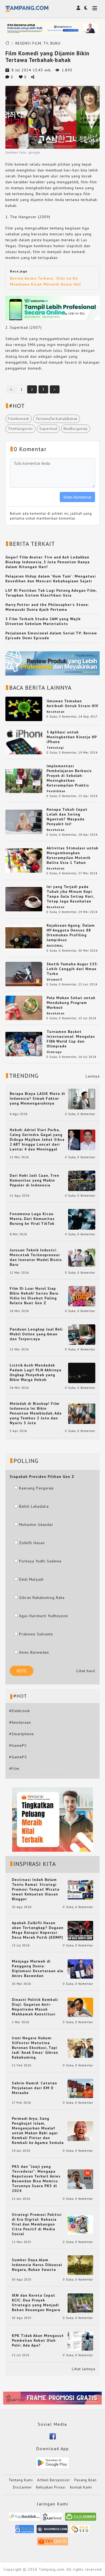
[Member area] (78, 8)
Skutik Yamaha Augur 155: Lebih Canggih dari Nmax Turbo (72, 969)
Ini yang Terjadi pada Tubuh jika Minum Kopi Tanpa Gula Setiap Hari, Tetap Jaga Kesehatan (70, 894)
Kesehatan (56, 712)
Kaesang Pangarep (36, 1488)
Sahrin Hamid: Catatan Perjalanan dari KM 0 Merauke (34, 2088)
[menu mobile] (95, 9)
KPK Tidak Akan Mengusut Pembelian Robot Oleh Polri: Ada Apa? (38, 2340)
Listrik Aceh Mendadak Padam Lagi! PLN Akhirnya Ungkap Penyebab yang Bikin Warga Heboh (36, 1372)
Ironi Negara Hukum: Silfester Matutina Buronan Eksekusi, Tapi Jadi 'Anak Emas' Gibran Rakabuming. (35, 2048)
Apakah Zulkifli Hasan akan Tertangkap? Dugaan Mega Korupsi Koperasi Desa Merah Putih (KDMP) (38, 1930)
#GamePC (18, 1745)
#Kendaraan (20, 1722)
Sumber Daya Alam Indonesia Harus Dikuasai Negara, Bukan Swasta (37, 2265)
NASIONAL (55, 946)
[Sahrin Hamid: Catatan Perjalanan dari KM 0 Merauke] (80, 2088)
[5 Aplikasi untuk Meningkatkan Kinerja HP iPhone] (24, 742)
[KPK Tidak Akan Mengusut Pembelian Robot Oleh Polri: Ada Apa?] (80, 2340)
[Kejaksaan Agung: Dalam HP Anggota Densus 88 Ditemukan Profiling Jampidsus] (24, 937)
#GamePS (18, 1757)
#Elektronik (20, 1711)
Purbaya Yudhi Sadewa (40, 1561)
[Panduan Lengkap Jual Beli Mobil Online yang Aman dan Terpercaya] (82, 1334)
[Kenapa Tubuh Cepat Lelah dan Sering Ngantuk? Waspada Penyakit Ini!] (24, 821)
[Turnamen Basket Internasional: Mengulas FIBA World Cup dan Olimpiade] (24, 1044)
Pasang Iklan (85, 2480)
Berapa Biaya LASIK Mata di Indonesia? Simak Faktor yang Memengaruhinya (37, 1098)
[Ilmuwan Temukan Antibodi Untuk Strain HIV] (24, 708)
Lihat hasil (86, 1671)
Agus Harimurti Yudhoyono (44, 1616)
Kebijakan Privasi (51, 2487)
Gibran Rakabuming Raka (42, 1598)
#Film (14, 1769)
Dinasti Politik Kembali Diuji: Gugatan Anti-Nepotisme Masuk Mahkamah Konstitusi (35, 2007)
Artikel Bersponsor (54, 2480)
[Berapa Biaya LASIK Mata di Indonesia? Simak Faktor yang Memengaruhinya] (82, 1099)
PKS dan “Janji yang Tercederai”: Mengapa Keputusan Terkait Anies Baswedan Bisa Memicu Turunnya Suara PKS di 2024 (36, 2179)
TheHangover (20, 429)
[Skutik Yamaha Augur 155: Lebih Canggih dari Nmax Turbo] (24, 974)
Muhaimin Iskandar (36, 1525)
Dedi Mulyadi (31, 1579)
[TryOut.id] (53, 2543)
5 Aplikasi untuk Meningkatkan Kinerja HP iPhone (72, 737)
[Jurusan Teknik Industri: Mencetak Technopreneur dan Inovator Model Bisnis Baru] (82, 1257)
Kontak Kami (81, 2487)
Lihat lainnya (84, 2369)
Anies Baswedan (34, 1652)
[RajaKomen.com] (81, 2518)
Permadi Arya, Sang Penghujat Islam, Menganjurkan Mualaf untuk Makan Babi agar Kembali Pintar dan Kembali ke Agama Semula (38, 2131)
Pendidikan (56, 791)
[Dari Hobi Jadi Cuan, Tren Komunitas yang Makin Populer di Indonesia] (82, 1180)
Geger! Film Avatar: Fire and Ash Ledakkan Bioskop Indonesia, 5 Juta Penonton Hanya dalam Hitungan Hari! (48, 562)
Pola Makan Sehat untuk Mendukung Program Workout (71, 1003)
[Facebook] (53, 2436)
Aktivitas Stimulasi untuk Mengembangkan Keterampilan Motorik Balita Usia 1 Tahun (72, 855)
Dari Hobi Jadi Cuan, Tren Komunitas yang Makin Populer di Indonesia (34, 1180)
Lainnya (93, 1076)
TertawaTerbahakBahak (57, 419)
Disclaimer (22, 2487)
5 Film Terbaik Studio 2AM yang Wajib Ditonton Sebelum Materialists (43, 621)
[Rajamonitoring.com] (25, 2531)
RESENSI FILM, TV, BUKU (38, 43)
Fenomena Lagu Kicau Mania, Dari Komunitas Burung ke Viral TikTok (32, 1219)
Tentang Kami (21, 2480)
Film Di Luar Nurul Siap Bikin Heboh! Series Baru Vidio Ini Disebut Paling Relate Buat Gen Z (34, 1296)
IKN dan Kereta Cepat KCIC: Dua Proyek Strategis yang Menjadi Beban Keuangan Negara (36, 2303)
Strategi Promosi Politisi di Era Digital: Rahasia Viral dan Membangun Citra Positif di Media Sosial (37, 2224)
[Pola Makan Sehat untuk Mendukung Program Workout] (24, 1007)
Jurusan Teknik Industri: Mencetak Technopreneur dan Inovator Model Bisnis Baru (36, 1257)
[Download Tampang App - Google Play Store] (52, 2462)
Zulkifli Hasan (32, 1543)
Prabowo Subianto (36, 1634)
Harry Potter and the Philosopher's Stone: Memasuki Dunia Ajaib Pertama (47, 607)
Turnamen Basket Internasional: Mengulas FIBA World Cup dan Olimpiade (71, 1039)
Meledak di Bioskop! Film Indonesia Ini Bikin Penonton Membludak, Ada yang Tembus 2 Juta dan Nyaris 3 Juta (36, 1413)
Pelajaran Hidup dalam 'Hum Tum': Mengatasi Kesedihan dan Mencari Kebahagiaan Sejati (51, 579)
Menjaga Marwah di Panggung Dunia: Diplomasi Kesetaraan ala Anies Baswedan (38, 1968)
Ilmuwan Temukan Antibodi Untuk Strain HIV (72, 703)
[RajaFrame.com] (52, 2518)
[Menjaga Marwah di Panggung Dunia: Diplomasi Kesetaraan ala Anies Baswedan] (80, 1968)
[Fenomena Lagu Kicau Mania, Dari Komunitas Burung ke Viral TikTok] (82, 1219)
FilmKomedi (19, 419)
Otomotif (55, 980)
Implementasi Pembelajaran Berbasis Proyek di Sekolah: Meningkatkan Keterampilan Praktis (69, 776)
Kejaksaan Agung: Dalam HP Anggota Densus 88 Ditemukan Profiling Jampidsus (71, 933)
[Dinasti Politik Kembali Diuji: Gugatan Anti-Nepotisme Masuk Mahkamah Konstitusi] (80, 2007)
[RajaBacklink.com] (24, 2518)
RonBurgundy (76, 429)
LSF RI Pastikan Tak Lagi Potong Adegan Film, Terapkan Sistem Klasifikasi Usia (51, 593)
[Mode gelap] (86, 8)
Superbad (48, 429)
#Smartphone (22, 1734)
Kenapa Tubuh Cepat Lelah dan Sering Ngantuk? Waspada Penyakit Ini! (67, 817)
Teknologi (55, 748)
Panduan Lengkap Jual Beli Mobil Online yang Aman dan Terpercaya (36, 1334)
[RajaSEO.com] (80, 2531)
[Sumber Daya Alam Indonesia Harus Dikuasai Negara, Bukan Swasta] (80, 2265)
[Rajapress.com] (52, 2531)
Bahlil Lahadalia (34, 1506)
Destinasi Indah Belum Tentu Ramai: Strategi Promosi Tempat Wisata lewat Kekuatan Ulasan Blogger (36, 1889)
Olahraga (54, 1052)
